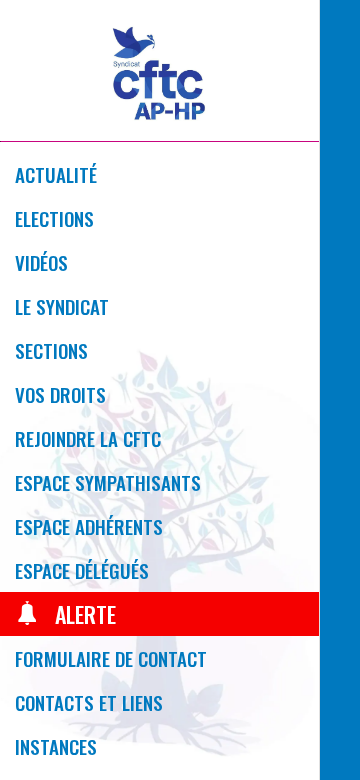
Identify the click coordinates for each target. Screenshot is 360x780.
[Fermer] (348, 28)
